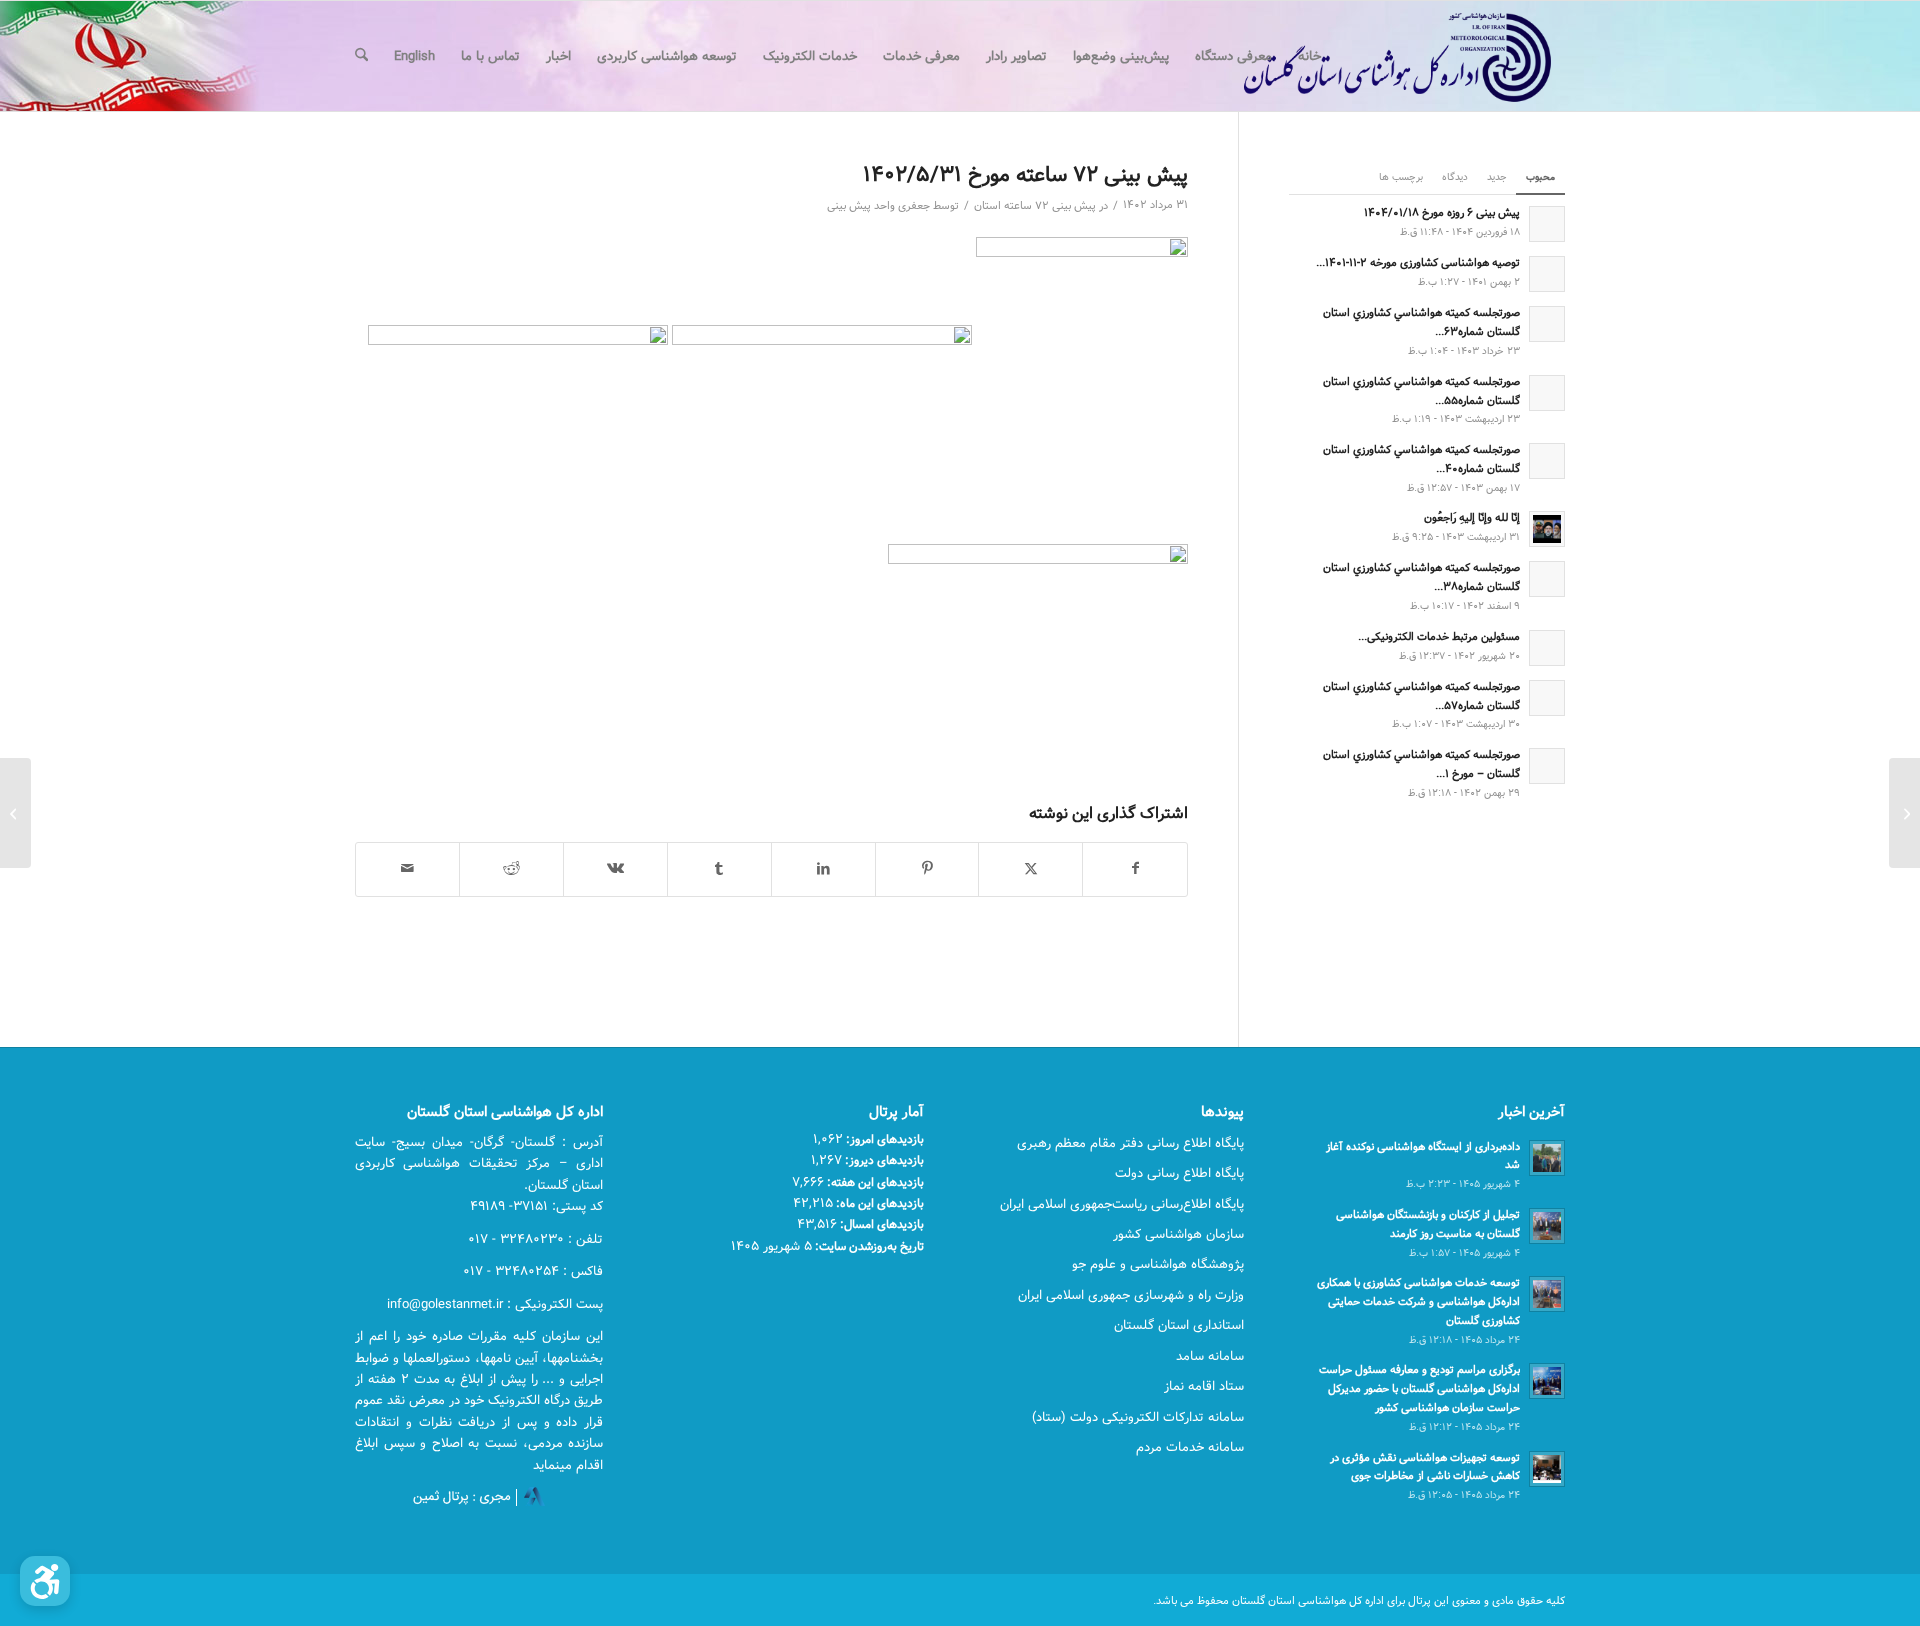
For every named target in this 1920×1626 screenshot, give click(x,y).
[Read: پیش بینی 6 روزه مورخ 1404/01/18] (1547, 224)
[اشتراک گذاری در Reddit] (511, 869)
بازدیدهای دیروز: (883, 1160)
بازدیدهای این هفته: (874, 1182)
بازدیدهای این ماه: (878, 1203)
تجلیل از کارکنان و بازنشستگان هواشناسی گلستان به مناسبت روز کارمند (1428, 1224)
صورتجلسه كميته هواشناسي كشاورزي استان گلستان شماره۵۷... (1421, 696)
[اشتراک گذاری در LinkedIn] (823, 869)
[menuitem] (1309, 56)
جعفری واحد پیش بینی (878, 206)
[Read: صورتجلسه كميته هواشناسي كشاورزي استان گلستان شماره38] (1547, 579)
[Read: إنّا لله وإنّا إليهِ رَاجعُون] (1547, 529)
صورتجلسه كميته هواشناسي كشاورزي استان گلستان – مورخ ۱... (1421, 764)
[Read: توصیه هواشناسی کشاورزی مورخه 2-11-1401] (1547, 274)
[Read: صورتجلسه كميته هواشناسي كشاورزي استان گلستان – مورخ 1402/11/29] (1547, 766)
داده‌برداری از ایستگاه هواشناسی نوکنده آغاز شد (1423, 1156)
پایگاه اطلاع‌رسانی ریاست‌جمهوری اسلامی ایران (1122, 1204)
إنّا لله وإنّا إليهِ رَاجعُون (1472, 517)
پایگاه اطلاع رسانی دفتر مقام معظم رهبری (1130, 1143)
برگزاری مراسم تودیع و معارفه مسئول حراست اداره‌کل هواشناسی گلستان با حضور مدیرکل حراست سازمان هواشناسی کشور (1419, 1388)
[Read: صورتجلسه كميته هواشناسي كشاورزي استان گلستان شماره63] (1547, 324)
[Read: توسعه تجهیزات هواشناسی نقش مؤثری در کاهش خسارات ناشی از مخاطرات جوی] (1547, 1469)
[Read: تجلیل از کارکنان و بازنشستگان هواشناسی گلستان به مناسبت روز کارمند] (1547, 1226)
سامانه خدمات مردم (1190, 1447)
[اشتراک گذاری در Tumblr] (719, 869)
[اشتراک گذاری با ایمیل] (407, 869)
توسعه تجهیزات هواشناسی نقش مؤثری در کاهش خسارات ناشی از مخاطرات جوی (1425, 1467)
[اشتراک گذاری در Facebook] (1135, 869)
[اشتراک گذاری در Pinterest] (927, 869)
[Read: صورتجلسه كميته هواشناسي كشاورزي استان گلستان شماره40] (1547, 461)
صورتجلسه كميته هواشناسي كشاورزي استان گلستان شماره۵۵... (1421, 391)
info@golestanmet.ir (445, 1304)
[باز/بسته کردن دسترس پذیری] (45, 1581)
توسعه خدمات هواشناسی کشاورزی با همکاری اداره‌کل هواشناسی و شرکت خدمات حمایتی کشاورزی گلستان (1418, 1301)
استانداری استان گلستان (1179, 1325)
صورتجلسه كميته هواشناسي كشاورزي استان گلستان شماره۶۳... (1421, 322)
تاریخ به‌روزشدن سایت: (868, 1246)
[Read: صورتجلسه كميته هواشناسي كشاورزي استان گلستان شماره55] (1547, 393)
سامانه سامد (1210, 1356)
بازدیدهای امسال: (880, 1224)
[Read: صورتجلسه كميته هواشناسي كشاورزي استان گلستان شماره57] (1547, 698)
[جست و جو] (361, 56)
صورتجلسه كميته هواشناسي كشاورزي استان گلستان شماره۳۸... (1421, 577)
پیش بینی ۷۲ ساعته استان (1035, 206)
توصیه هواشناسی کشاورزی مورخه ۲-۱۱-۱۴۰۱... (1418, 262)
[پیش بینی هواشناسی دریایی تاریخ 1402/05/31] (1904, 813)
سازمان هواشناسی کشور (1178, 1234)
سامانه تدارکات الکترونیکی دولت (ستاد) (1138, 1417)
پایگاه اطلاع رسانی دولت (1179, 1173)
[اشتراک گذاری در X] (1030, 869)
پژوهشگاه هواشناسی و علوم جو (1158, 1264)
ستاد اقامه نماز (1204, 1386)
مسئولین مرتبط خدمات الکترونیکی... (1439, 636)
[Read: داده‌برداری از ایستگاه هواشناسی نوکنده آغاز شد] (1547, 1158)
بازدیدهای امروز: (883, 1139)
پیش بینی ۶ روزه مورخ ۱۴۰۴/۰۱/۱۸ (1442, 212)
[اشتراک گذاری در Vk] (615, 869)
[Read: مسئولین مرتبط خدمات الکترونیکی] (1547, 648)
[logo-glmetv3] (1367, 56)
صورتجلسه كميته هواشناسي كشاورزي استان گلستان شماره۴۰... (1421, 459)
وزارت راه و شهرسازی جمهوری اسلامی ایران (1131, 1295)
